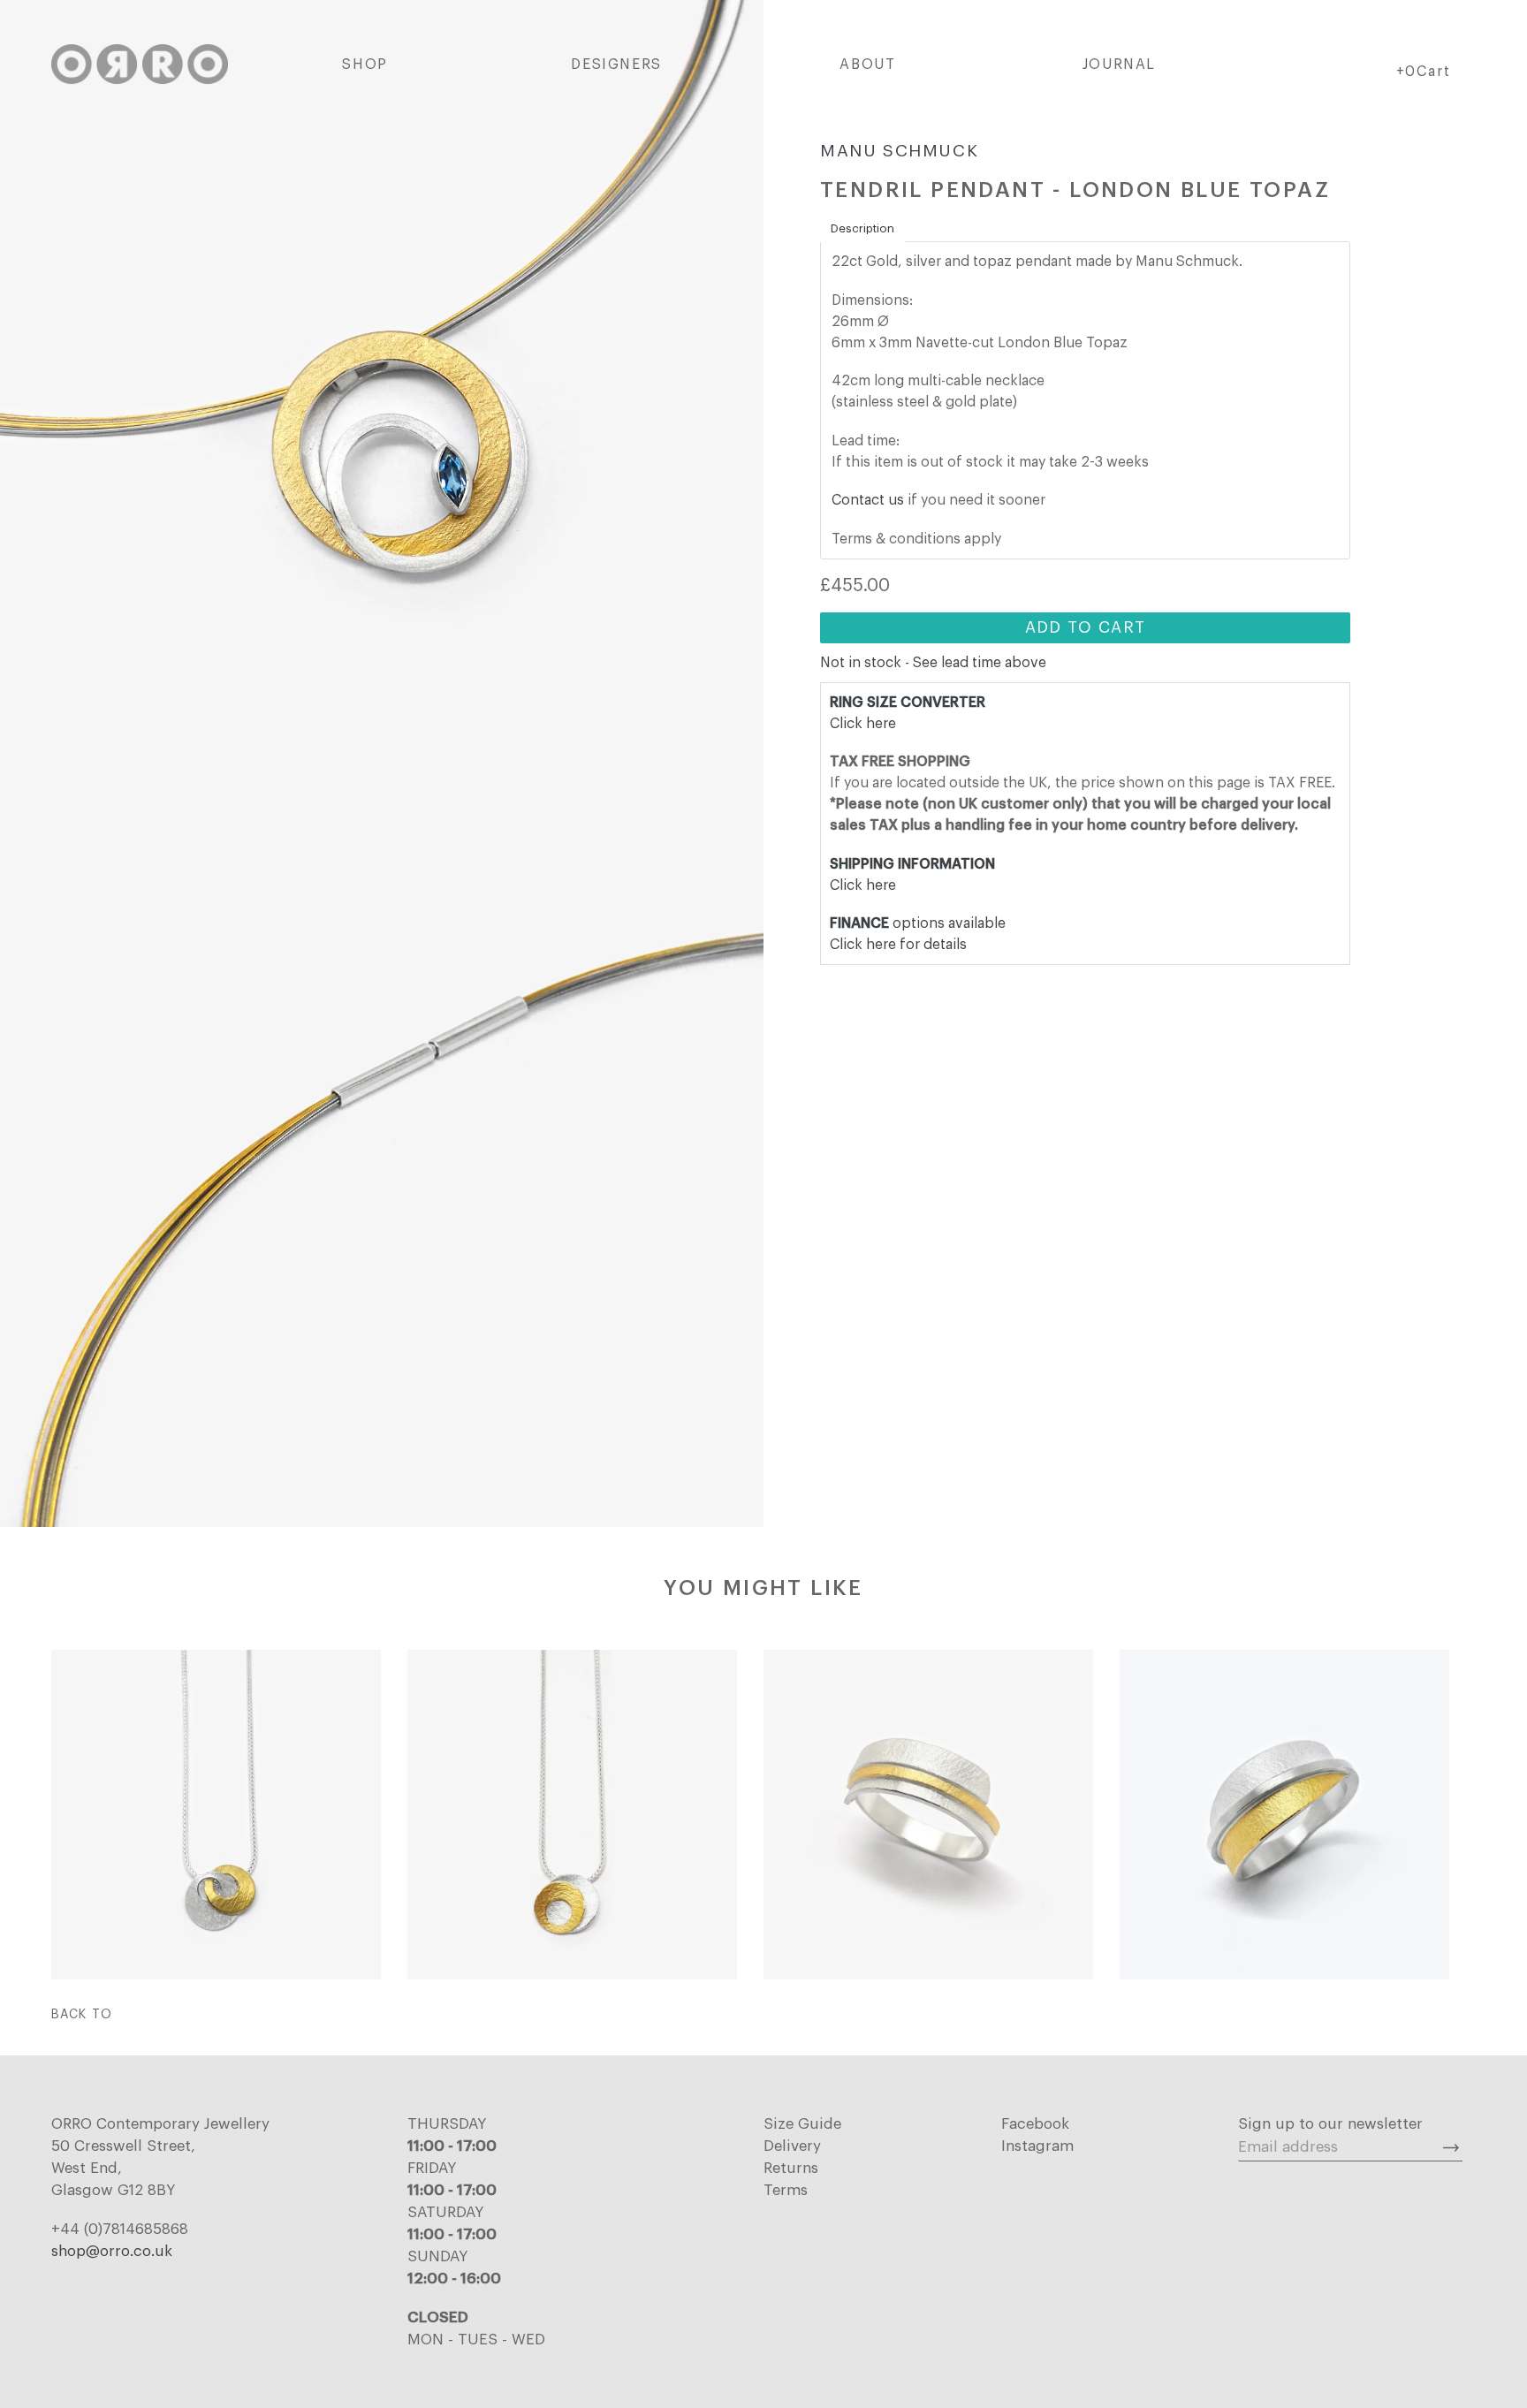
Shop (365, 65)
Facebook (1035, 2124)
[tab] (862, 229)
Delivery (792, 2146)
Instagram (1037, 2146)
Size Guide (802, 2124)
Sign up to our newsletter (1330, 2124)
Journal (1119, 65)
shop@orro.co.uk (112, 2251)
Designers (616, 65)
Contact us (868, 500)
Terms (786, 2190)
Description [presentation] (862, 228)
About (867, 65)
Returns (791, 2168)
